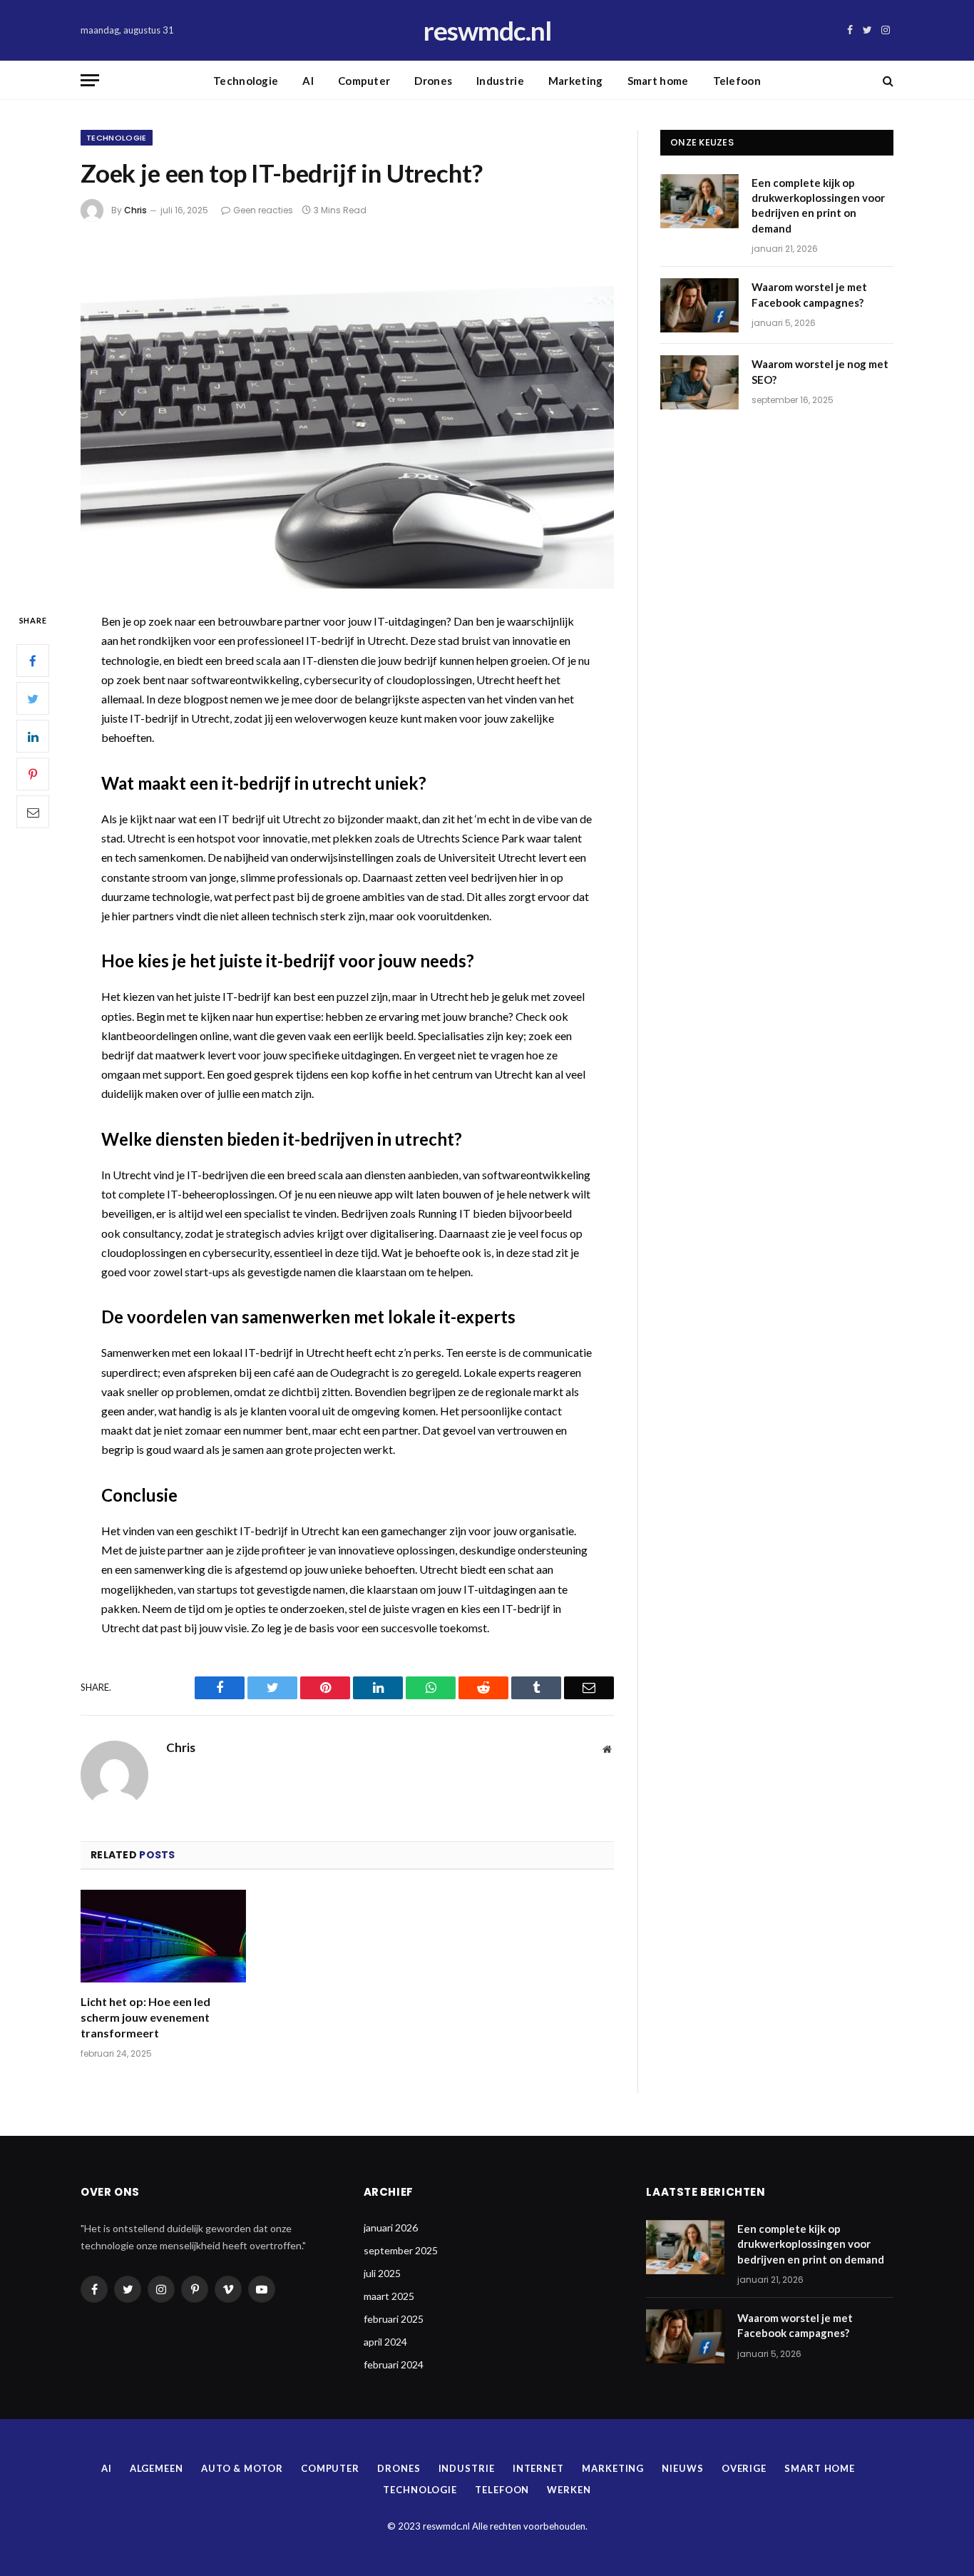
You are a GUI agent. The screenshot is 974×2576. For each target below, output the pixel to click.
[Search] (887, 80)
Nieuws (682, 2468)
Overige (744, 2468)
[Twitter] (33, 699)
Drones (433, 81)
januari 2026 (391, 2228)
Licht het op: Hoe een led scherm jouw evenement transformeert (145, 2017)
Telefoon (737, 81)
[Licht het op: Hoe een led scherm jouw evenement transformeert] (163, 1936)
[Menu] (90, 80)
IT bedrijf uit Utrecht (270, 819)
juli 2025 (382, 2273)
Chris (135, 210)
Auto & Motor (242, 2468)
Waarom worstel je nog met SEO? (820, 371)
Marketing (576, 81)
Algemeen (157, 2468)
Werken (569, 2490)
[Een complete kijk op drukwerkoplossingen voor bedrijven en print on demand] (699, 201)
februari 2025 (394, 2319)
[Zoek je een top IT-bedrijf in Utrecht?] (347, 414)
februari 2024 (394, 2364)
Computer (364, 81)
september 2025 (401, 2250)
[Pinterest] (33, 775)
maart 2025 (389, 2296)
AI (308, 81)
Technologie (246, 81)
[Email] (33, 813)
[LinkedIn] (33, 737)
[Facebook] (33, 661)
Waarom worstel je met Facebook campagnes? (809, 294)
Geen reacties (263, 210)
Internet (538, 2468)
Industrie (500, 81)
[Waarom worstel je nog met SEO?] (699, 382)
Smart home (658, 81)
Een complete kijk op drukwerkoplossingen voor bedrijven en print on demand (818, 205)
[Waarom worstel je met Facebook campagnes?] (699, 305)
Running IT (444, 1213)
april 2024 (385, 2342)
